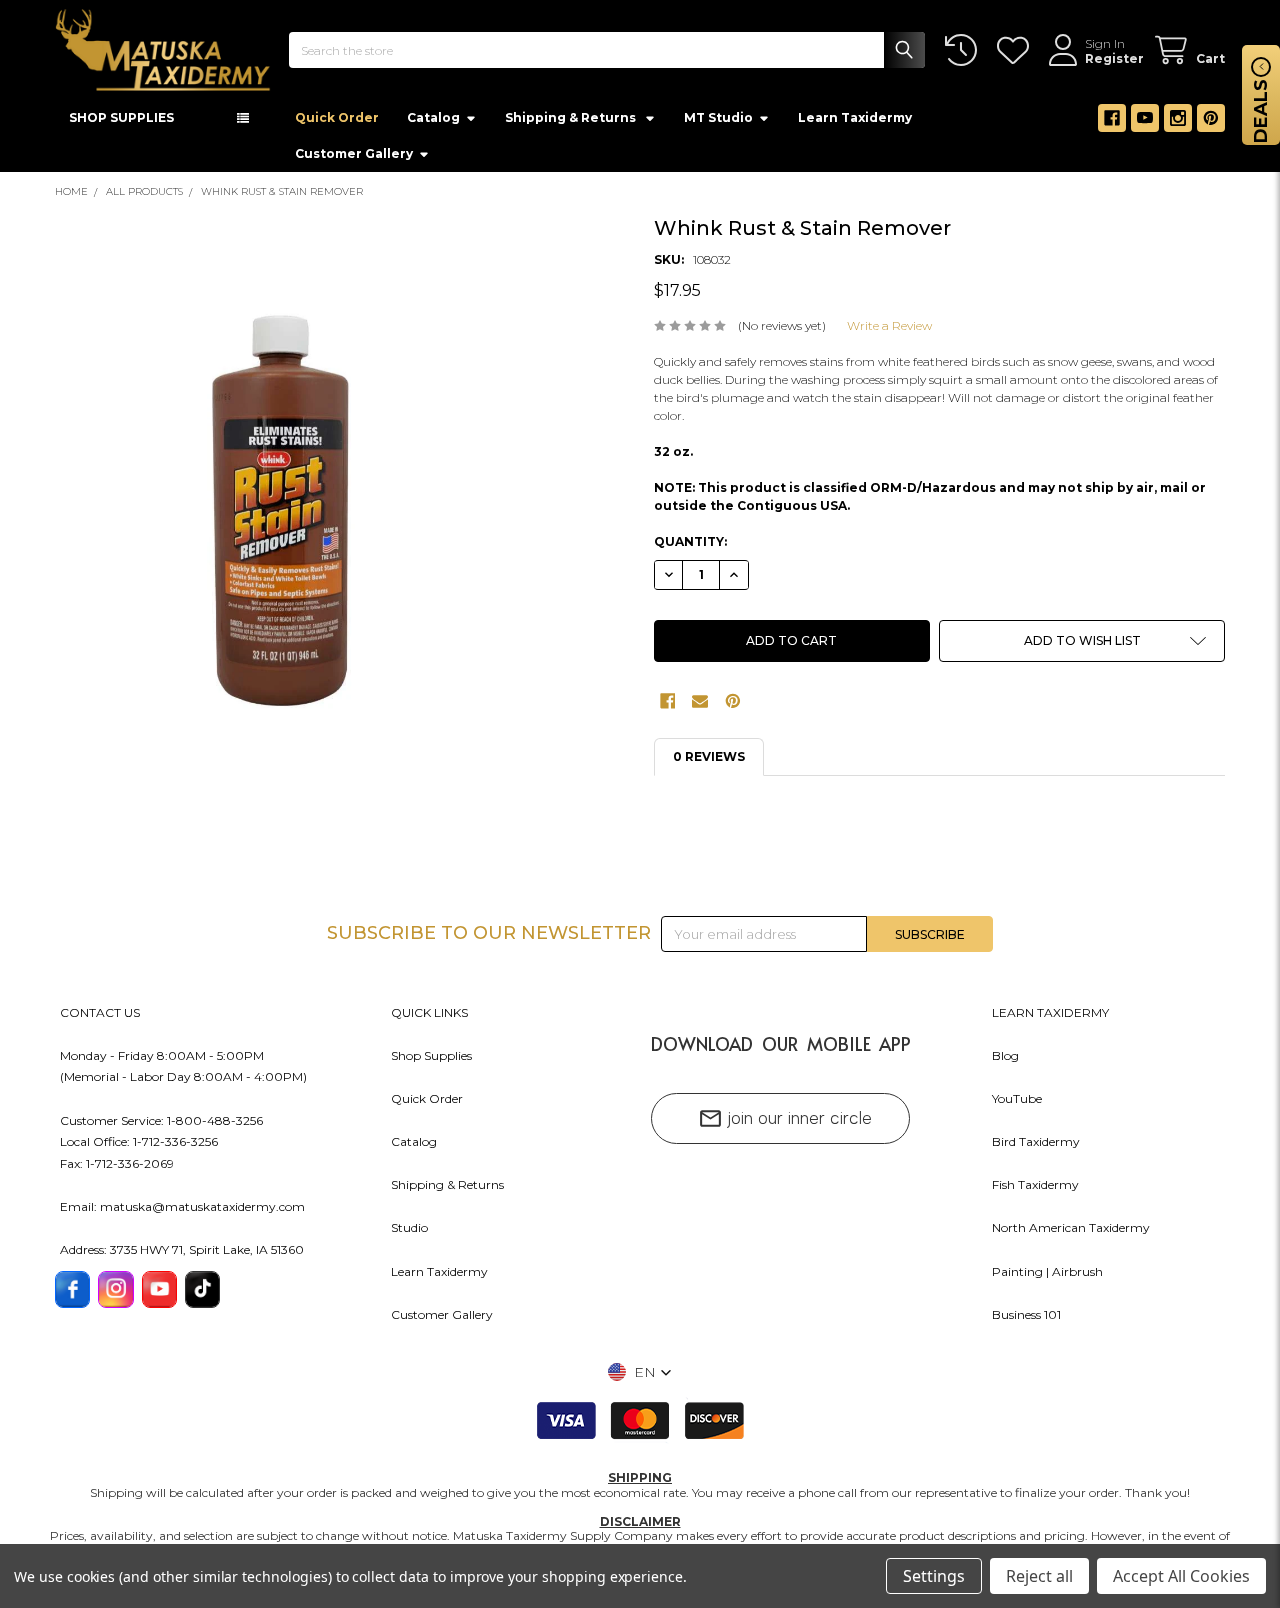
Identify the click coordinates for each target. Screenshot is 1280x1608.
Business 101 (1026, 1320)
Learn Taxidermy (855, 123)
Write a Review (889, 331)
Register (1114, 58)
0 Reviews (709, 762)
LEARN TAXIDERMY (1050, 1018)
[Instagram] (1178, 124)
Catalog (433, 123)
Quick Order (337, 123)
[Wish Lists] (1016, 50)
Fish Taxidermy (1035, 1190)
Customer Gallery (354, 159)
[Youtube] (1145, 124)
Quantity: (690, 547)
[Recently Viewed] (964, 50)
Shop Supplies (431, 1061)
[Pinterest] (1211, 124)
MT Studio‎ (718, 123)
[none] (279, 517)
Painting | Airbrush (1047, 1277)
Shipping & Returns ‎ (572, 123)
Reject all (1039, 1576)
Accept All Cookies (1181, 1576)
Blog (1005, 1061)
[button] (1082, 647)
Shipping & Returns (447, 1190)
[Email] (700, 707)
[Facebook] (1112, 124)
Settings (934, 1576)
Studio (409, 1233)
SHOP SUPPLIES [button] (121, 123)
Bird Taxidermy (1036, 1147)
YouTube (1017, 1104)
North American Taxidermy (1071, 1233)
